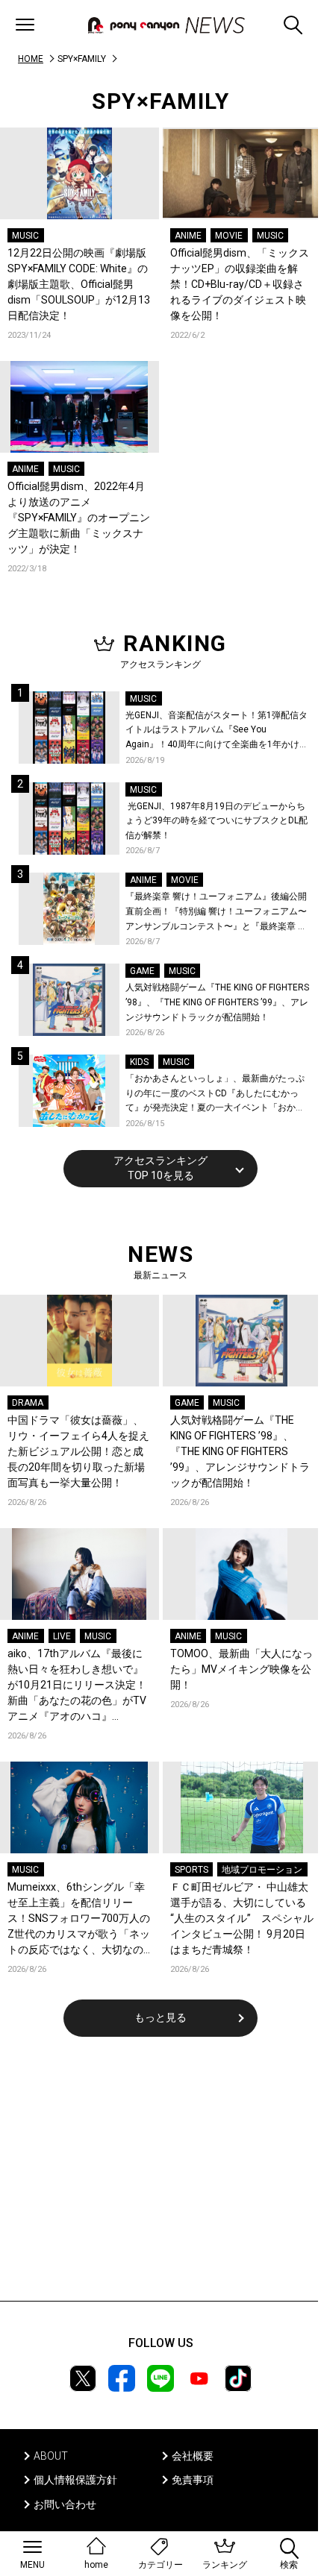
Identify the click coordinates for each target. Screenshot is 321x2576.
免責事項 (193, 2480)
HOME (31, 59)
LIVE (62, 1636)
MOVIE (229, 236)
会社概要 (193, 2456)
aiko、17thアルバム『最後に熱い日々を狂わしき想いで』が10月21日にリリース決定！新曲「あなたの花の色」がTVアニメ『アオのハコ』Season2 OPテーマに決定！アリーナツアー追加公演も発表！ (78, 1686)
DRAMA (28, 1403)
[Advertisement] (160, 2178)
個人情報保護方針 (75, 2480)
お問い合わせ (65, 2504)
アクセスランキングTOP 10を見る (160, 1168)
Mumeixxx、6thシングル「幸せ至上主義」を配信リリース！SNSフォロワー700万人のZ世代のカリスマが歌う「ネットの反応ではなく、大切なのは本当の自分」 (79, 1919)
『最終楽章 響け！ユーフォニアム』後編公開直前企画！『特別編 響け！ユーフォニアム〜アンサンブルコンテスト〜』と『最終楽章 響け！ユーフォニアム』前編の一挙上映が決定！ (216, 912)
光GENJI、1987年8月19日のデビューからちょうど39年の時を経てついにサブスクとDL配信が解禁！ (216, 821)
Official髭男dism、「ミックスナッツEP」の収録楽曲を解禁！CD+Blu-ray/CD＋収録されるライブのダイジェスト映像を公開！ (240, 284)
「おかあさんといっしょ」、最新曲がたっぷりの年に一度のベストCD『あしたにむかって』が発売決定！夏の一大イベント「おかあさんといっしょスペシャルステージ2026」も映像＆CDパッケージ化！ (216, 1094)
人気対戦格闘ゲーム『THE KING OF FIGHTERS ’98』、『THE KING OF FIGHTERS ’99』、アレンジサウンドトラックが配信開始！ (217, 1002)
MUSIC (25, 236)
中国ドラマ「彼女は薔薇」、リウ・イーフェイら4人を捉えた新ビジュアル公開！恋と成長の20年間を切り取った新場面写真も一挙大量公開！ (78, 1451)
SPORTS (191, 1870)
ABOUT (51, 2456)
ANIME (188, 236)
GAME (142, 971)
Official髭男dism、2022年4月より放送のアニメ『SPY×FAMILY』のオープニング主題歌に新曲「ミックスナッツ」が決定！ (79, 518)
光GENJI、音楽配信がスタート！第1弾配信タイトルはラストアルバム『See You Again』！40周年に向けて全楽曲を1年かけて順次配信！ (217, 731)
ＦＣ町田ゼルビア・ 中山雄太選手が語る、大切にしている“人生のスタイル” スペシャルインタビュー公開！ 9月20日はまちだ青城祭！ (242, 1918)
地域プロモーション (262, 1870)
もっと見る (160, 2017)
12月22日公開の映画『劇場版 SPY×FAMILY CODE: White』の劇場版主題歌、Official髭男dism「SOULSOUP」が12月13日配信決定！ (79, 284)
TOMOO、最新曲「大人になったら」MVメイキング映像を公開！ (241, 1669)
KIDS (139, 1062)
